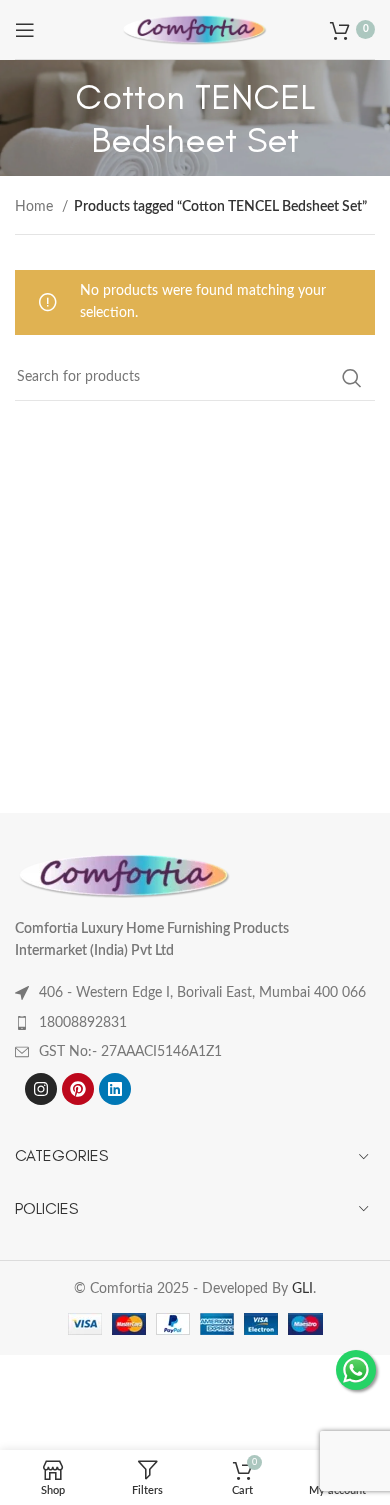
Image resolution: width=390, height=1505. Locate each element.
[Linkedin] (115, 1089)
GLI (302, 1289)
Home (36, 207)
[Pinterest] (78, 1089)
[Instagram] (41, 1089)
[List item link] (195, 1023)
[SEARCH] (352, 378)
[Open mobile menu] (25, 30)
